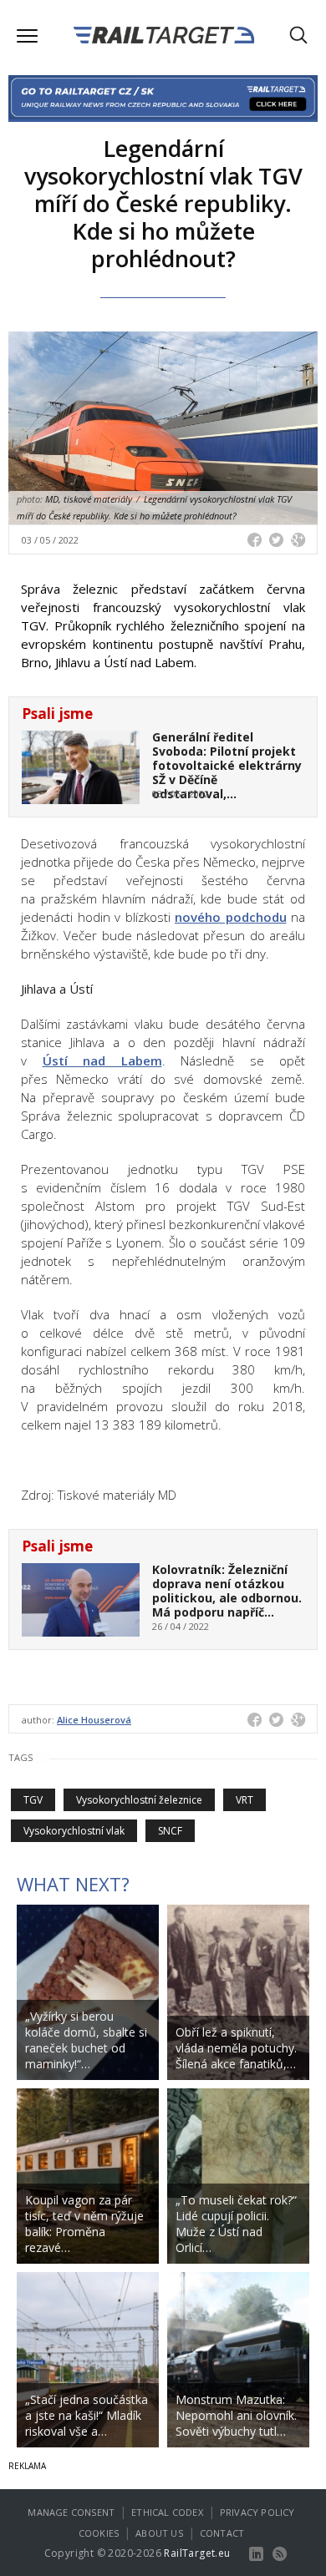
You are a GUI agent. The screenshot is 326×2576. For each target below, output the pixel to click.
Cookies (99, 2533)
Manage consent (71, 2512)
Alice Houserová (94, 1720)
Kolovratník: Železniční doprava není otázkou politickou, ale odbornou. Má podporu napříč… (227, 1590)
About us (159, 2533)
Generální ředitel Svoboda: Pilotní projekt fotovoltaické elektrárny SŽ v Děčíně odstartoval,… (227, 765)
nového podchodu (231, 917)
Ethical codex (167, 2512)
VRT (244, 1800)
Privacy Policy (257, 2512)
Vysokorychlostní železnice (139, 1800)
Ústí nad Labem (102, 1060)
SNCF (170, 1831)
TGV (33, 1800)
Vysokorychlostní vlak (74, 1831)
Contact (222, 2533)
